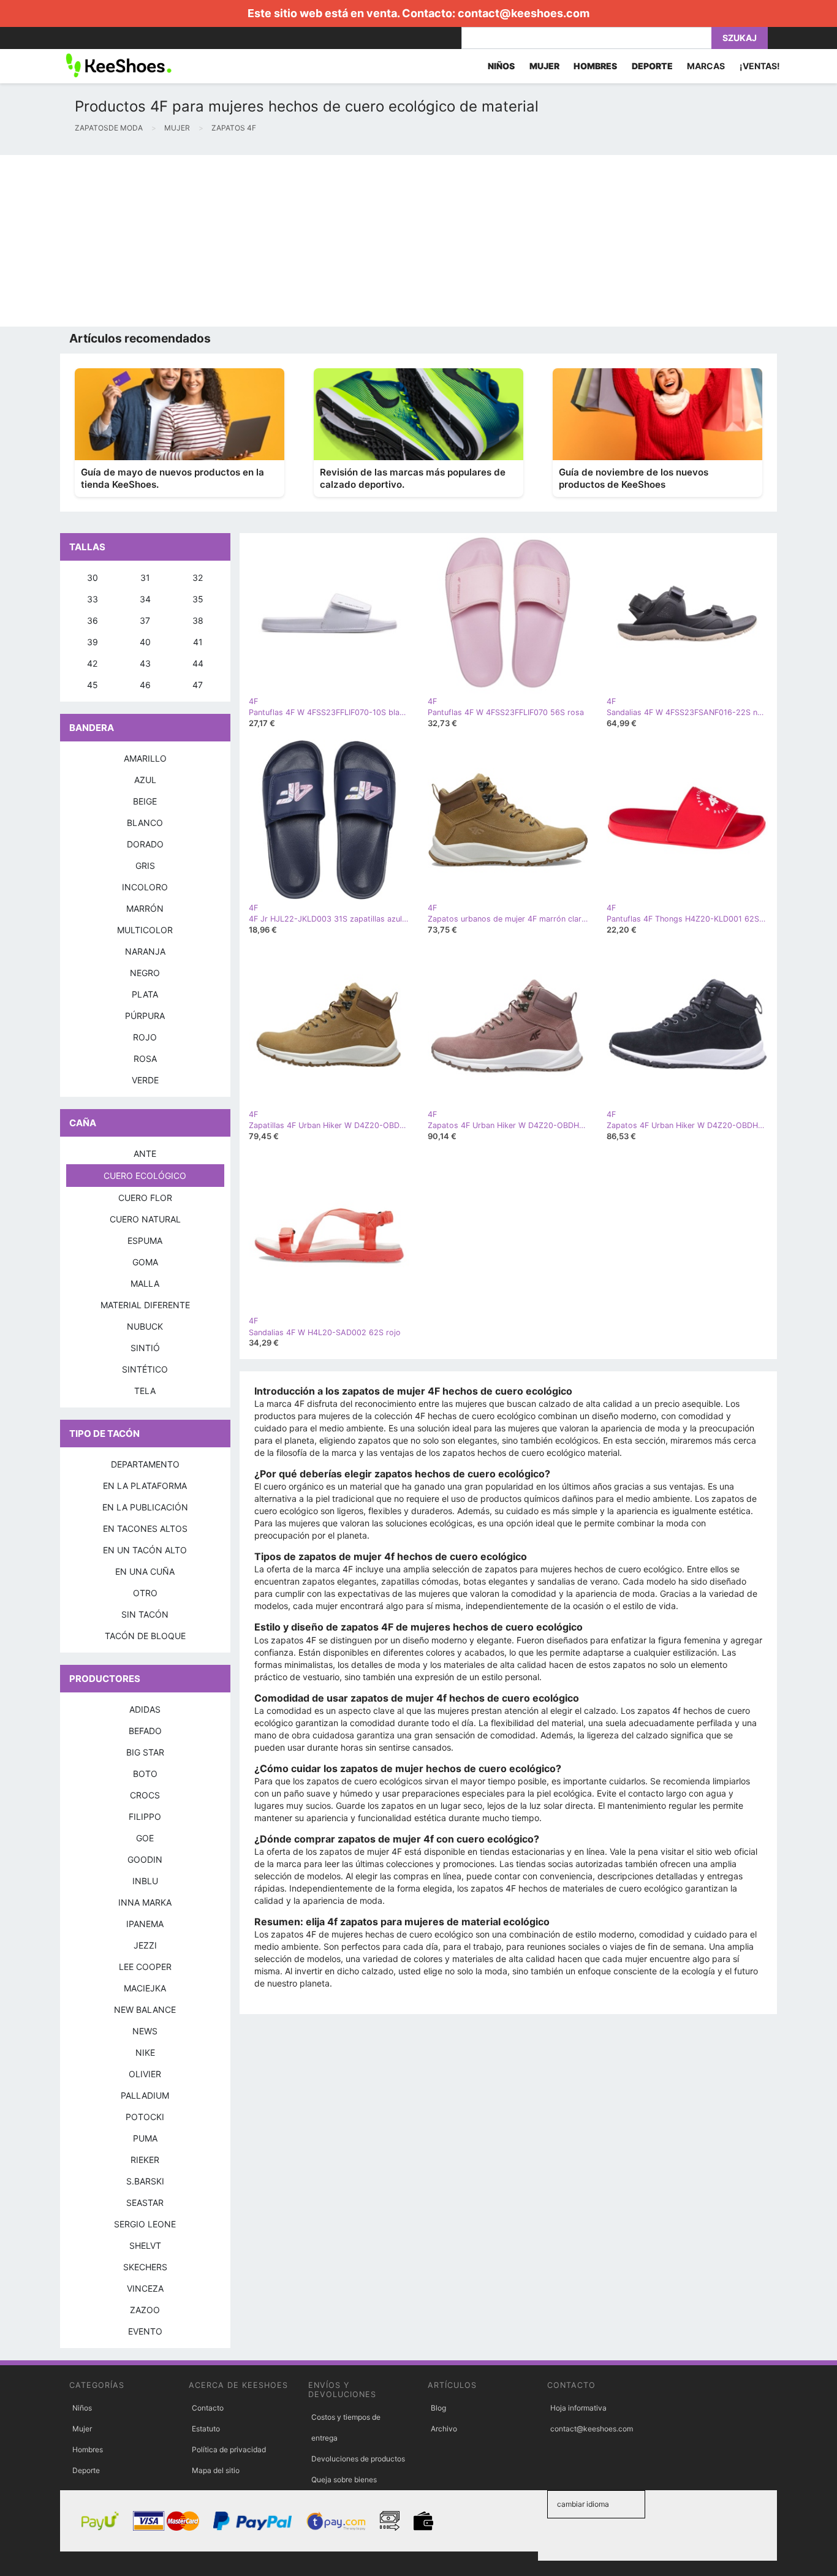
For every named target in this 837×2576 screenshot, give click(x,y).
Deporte (86, 2470)
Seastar (145, 2203)
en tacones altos (145, 1529)
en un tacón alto (145, 1550)
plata (145, 994)
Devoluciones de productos (358, 2459)
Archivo (444, 2429)
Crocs (145, 1795)
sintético (145, 1369)
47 (198, 685)
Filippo (145, 1816)
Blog (438, 2408)
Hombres (88, 2449)
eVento (145, 2331)
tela (145, 1391)
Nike (145, 2052)
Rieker (145, 2160)
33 (93, 599)
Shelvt (145, 2245)
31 (145, 578)
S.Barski (145, 2181)
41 (198, 642)
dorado (145, 844)
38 (198, 620)
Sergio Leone (145, 2224)
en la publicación (145, 1507)
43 (145, 663)
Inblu (145, 1881)
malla (145, 1283)
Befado (145, 1731)
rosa (145, 1059)
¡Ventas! (760, 66)
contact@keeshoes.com (524, 13)
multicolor (145, 930)
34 (145, 599)
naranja (145, 951)
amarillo (145, 758)
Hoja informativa (578, 2408)
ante (145, 1154)
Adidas (145, 1709)
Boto (145, 1774)
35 (198, 599)
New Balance (145, 2010)
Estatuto (206, 2429)
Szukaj (740, 38)
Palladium (145, 2095)
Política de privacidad (229, 2449)
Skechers (145, 2267)
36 (93, 620)
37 (145, 620)
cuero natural (145, 1219)
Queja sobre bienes (344, 2479)
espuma (145, 1241)
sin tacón (145, 1614)
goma (145, 1262)
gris (145, 866)
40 (145, 642)
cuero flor (145, 1198)
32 (198, 578)
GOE (145, 1838)
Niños (82, 2408)
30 (93, 578)
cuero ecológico (145, 1176)
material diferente (145, 1305)
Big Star (145, 1752)
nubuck (145, 1326)
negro (145, 973)
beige (145, 801)
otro (145, 1593)
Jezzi (145, 1945)
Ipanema (145, 1924)
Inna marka (145, 1902)
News (145, 2031)
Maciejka (145, 1988)
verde (145, 1080)
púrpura (145, 1016)
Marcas (706, 66)
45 (93, 685)
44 (198, 663)
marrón (145, 908)
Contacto (208, 2408)
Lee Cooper (145, 1967)
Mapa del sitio (216, 2470)
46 (145, 685)
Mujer (82, 2429)
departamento (145, 1464)
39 (93, 642)
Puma (145, 2138)
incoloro (145, 887)
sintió (145, 1348)
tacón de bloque (145, 1636)
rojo (145, 1037)
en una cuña (145, 1571)
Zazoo (145, 2310)
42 (92, 663)
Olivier (145, 2074)
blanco (145, 823)
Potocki (145, 2117)
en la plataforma (145, 1486)
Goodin (145, 1859)
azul (145, 780)
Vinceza (145, 2288)
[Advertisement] (368, 241)
